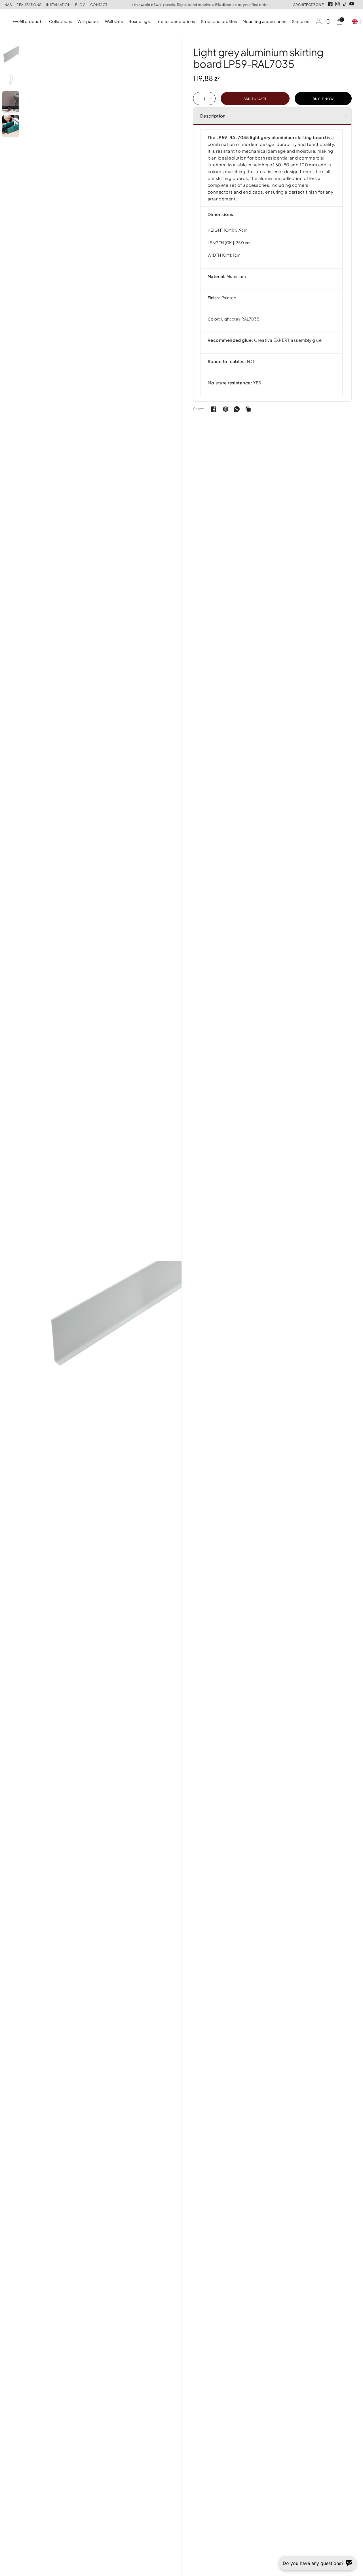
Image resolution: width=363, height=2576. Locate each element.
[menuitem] (33, 21)
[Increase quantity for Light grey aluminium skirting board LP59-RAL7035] (211, 99)
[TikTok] (345, 4)
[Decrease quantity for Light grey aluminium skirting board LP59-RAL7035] (198, 99)
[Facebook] (330, 4)
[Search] (328, 22)
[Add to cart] (255, 99)
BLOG (80, 5)
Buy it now (323, 99)
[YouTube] (352, 4)
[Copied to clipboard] (248, 409)
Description (213, 116)
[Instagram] (337, 4)
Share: (199, 409)
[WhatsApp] (237, 409)
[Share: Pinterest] (225, 409)
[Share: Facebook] (214, 409)
